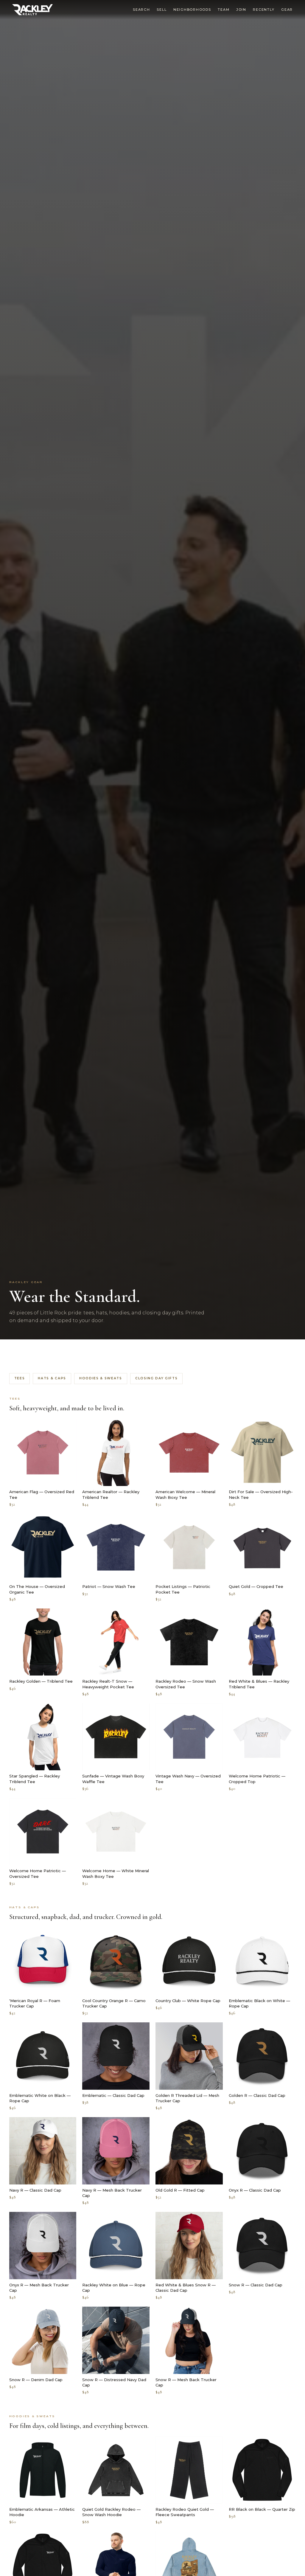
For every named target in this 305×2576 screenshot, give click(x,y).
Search (141, 10)
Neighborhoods (192, 10)
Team (224, 10)
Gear (287, 10)
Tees (20, 1378)
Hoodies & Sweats (101, 1378)
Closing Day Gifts (157, 1378)
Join (241, 10)
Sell (162, 10)
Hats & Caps (52, 1378)
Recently (264, 10)
